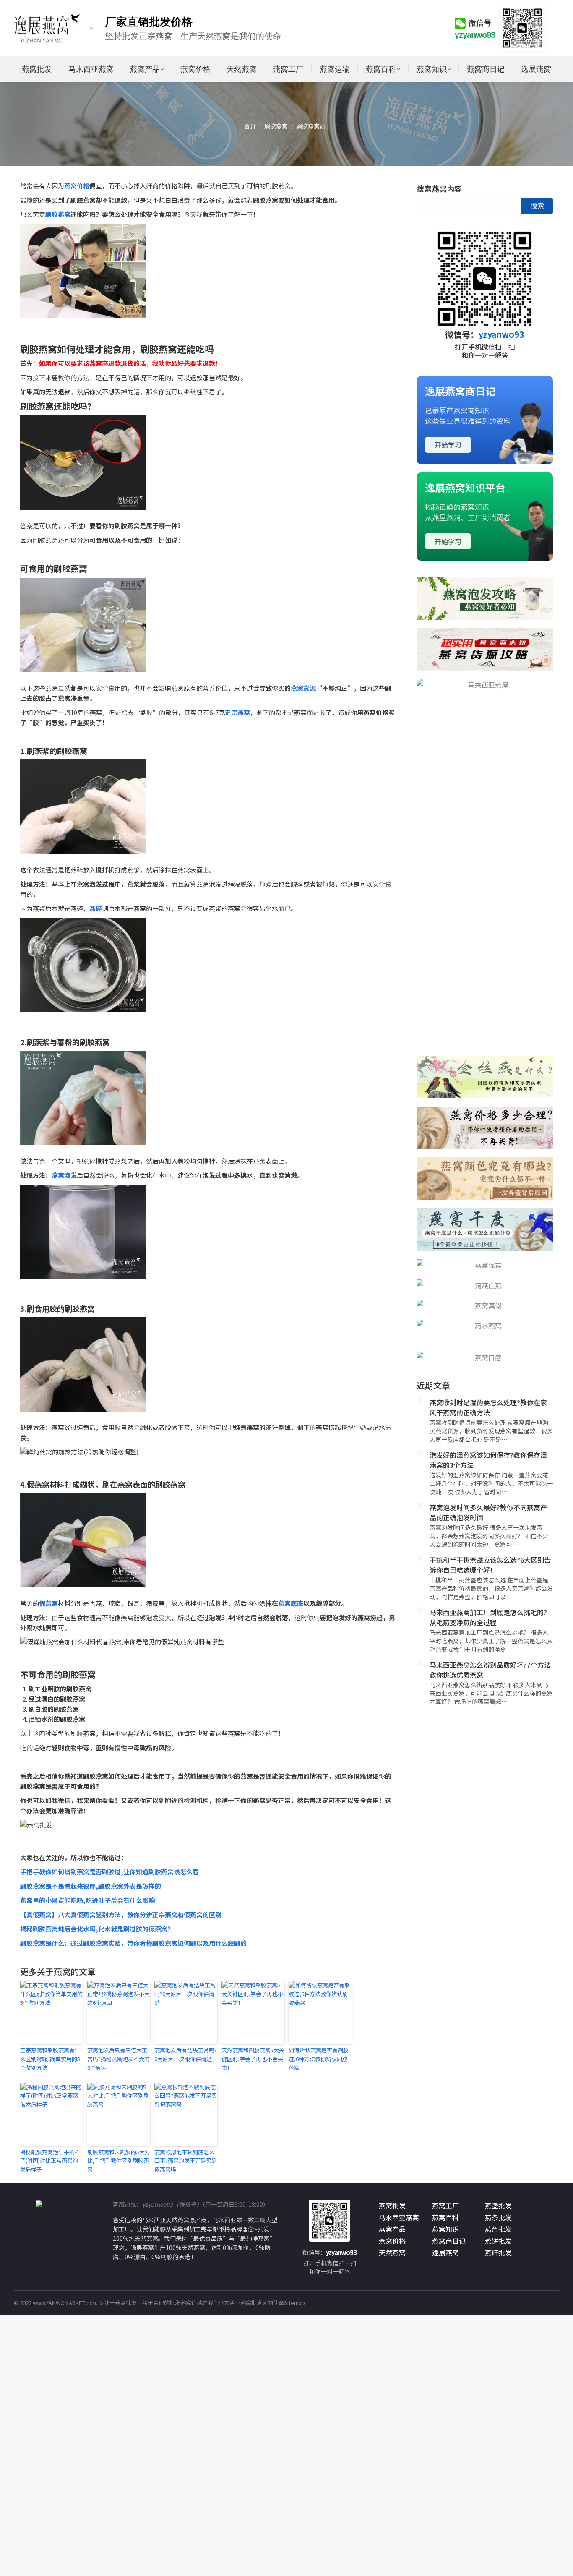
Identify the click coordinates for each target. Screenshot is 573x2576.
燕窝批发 (392, 2205)
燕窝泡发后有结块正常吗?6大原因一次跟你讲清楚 (186, 2054)
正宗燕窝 (237, 712)
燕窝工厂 (445, 2205)
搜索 (537, 206)
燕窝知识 (445, 2229)
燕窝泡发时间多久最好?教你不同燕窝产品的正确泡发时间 (488, 1409)
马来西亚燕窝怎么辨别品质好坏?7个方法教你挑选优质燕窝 (490, 1567)
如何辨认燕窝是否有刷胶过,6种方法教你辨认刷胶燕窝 (319, 2059)
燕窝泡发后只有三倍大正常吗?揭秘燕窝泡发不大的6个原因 (119, 2059)
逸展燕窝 (445, 2252)
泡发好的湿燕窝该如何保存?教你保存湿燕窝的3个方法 (488, 1357)
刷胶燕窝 (58, 214)
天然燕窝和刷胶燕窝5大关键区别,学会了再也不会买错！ (253, 2059)
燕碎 (96, 908)
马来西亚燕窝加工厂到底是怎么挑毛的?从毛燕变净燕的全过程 (488, 1514)
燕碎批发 (498, 2252)
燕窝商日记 (449, 2241)
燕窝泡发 (64, 1175)
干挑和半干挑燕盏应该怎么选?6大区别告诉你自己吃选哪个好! (490, 1462)
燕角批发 (498, 2229)
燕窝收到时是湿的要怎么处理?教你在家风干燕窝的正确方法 (488, 1305)
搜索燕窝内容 (439, 188)
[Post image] (420, 1298)
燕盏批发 (498, 2205)
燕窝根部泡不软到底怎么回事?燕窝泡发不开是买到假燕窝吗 (186, 2161)
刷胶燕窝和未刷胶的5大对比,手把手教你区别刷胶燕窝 (119, 2161)
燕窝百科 (445, 2217)
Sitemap (294, 2303)
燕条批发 (498, 2217)
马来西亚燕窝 (399, 2217)
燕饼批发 (498, 2241)
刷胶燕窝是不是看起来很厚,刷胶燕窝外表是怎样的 (91, 1886)
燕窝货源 (303, 688)
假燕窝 (48, 1603)
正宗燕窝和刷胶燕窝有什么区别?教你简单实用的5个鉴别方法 (50, 2059)
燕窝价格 (77, 186)
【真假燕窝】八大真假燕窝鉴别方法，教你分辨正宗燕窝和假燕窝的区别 (121, 1914)
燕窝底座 (291, 1603)
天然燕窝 (392, 2252)
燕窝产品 (392, 2229)
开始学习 (448, 445)
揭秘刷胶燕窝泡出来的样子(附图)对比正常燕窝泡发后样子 (50, 2161)
